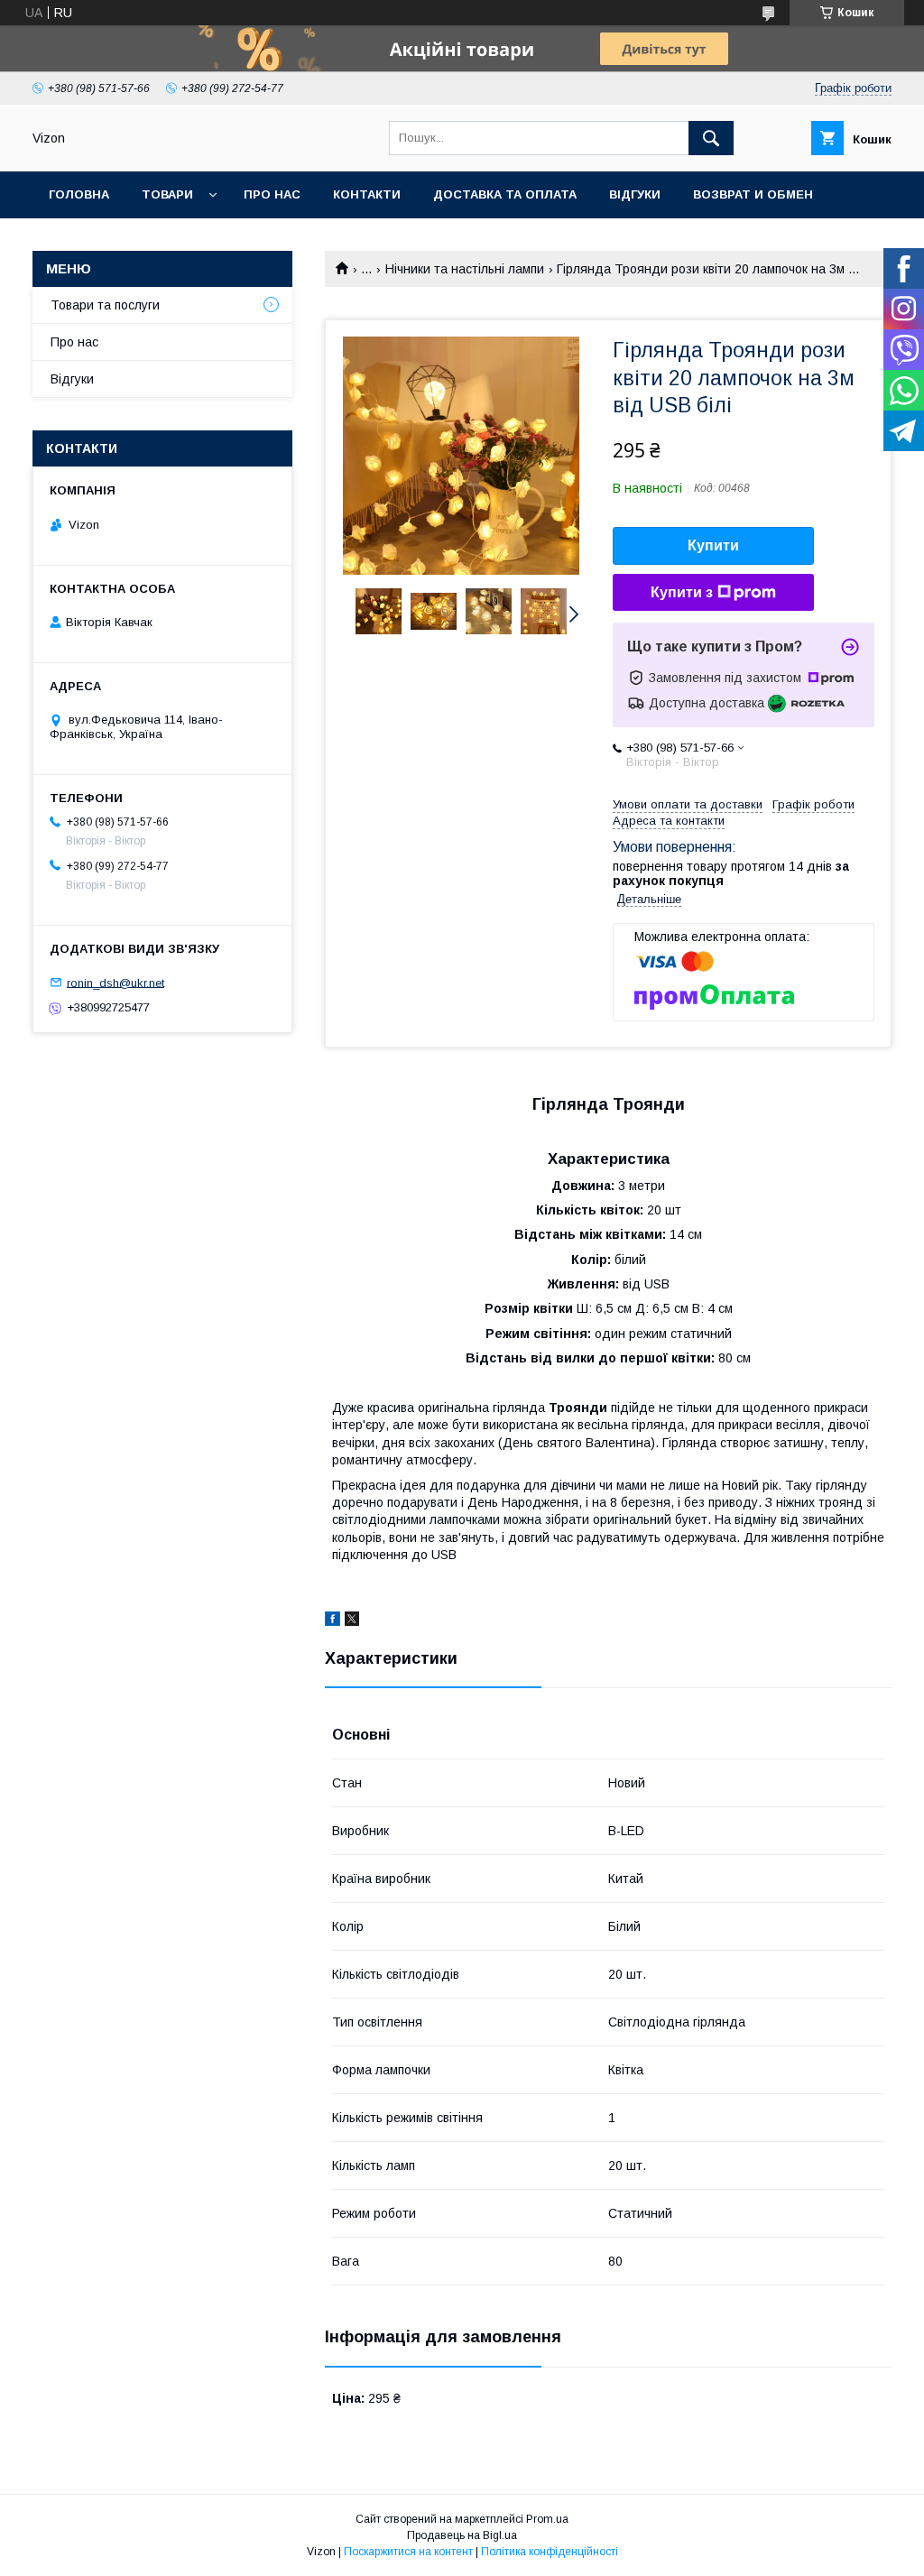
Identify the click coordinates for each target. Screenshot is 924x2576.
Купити (713, 545)
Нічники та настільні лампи (465, 269)
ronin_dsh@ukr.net (115, 982)
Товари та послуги (105, 305)
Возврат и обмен (753, 194)
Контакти (367, 194)
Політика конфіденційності (550, 2552)
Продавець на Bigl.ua (462, 2535)
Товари (167, 194)
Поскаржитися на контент (408, 2552)
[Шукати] (711, 138)
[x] (352, 1621)
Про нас (272, 194)
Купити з (682, 592)
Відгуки (635, 194)
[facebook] (333, 1621)
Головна (79, 194)
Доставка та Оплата (505, 194)
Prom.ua (547, 2519)
